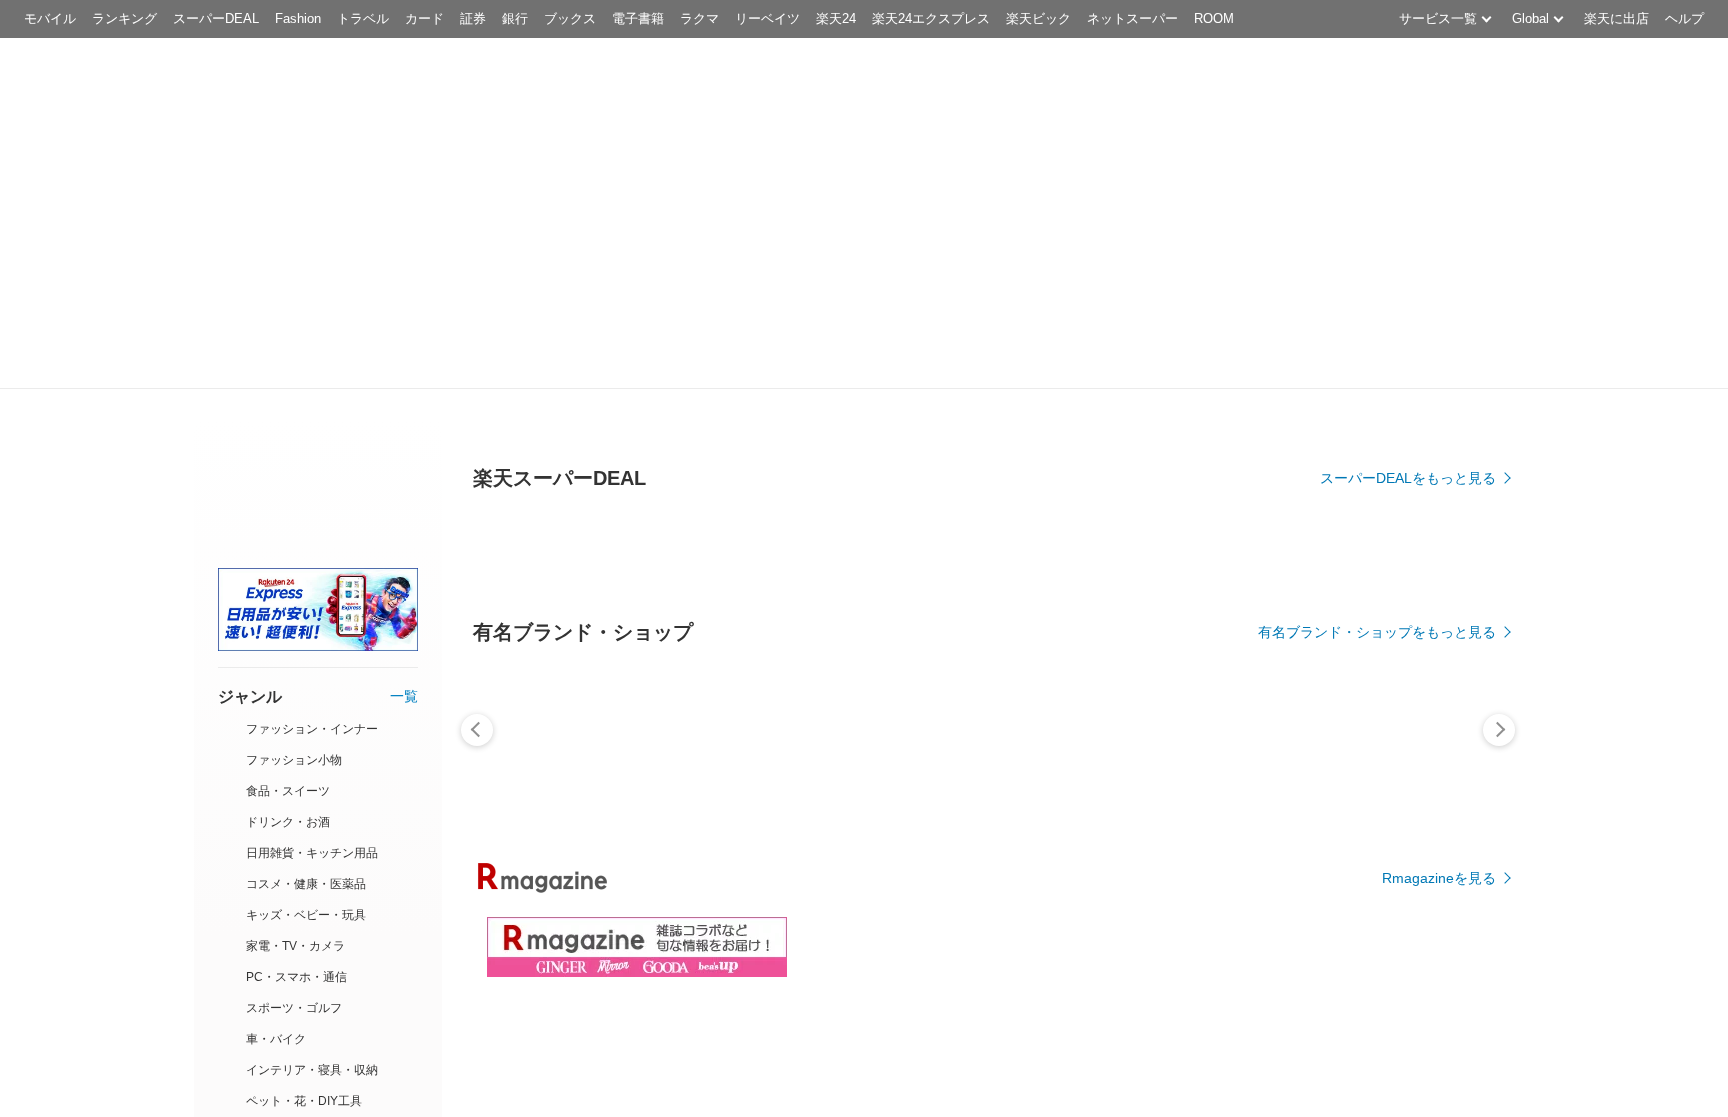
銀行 (515, 18)
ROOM (1214, 18)
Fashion (298, 18)
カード (424, 18)
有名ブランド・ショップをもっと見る (1377, 632)
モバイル (50, 18)
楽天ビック (1038, 18)
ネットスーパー (1132, 18)
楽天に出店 (1616, 18)
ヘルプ (1684, 18)
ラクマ (699, 18)
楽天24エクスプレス (931, 18)
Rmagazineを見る (1439, 878)
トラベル (363, 18)
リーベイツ (767, 18)
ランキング (124, 18)
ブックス (570, 18)
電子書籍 (638, 18)
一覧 (404, 696)
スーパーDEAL (216, 18)
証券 (473, 18)
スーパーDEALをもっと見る (1408, 478)
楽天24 (836, 18)
